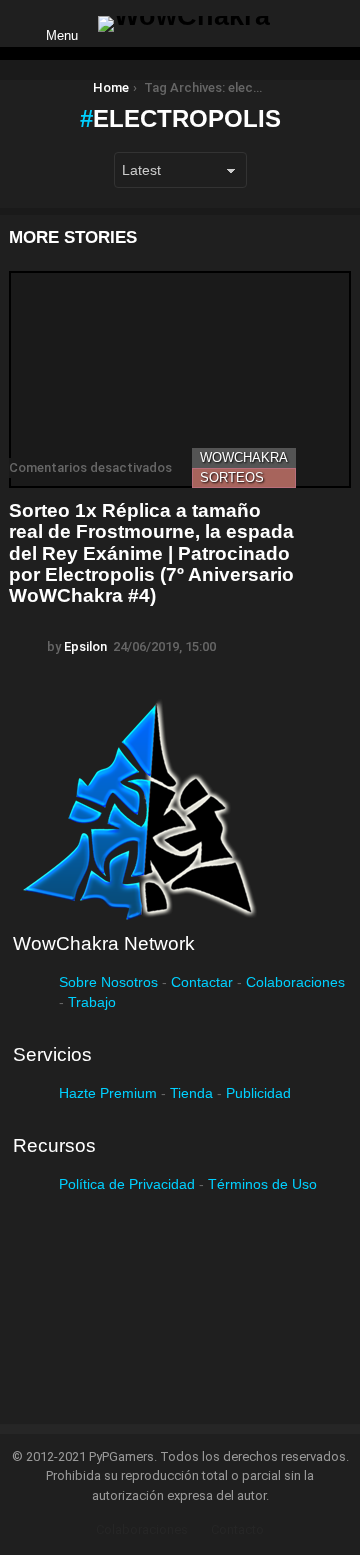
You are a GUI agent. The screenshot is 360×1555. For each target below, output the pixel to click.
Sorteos (232, 477)
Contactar (202, 982)
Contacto (237, 1529)
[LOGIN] (302, 24)
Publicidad (258, 1093)
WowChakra (244, 457)
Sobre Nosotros (108, 982)
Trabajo (92, 1002)
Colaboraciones (295, 982)
